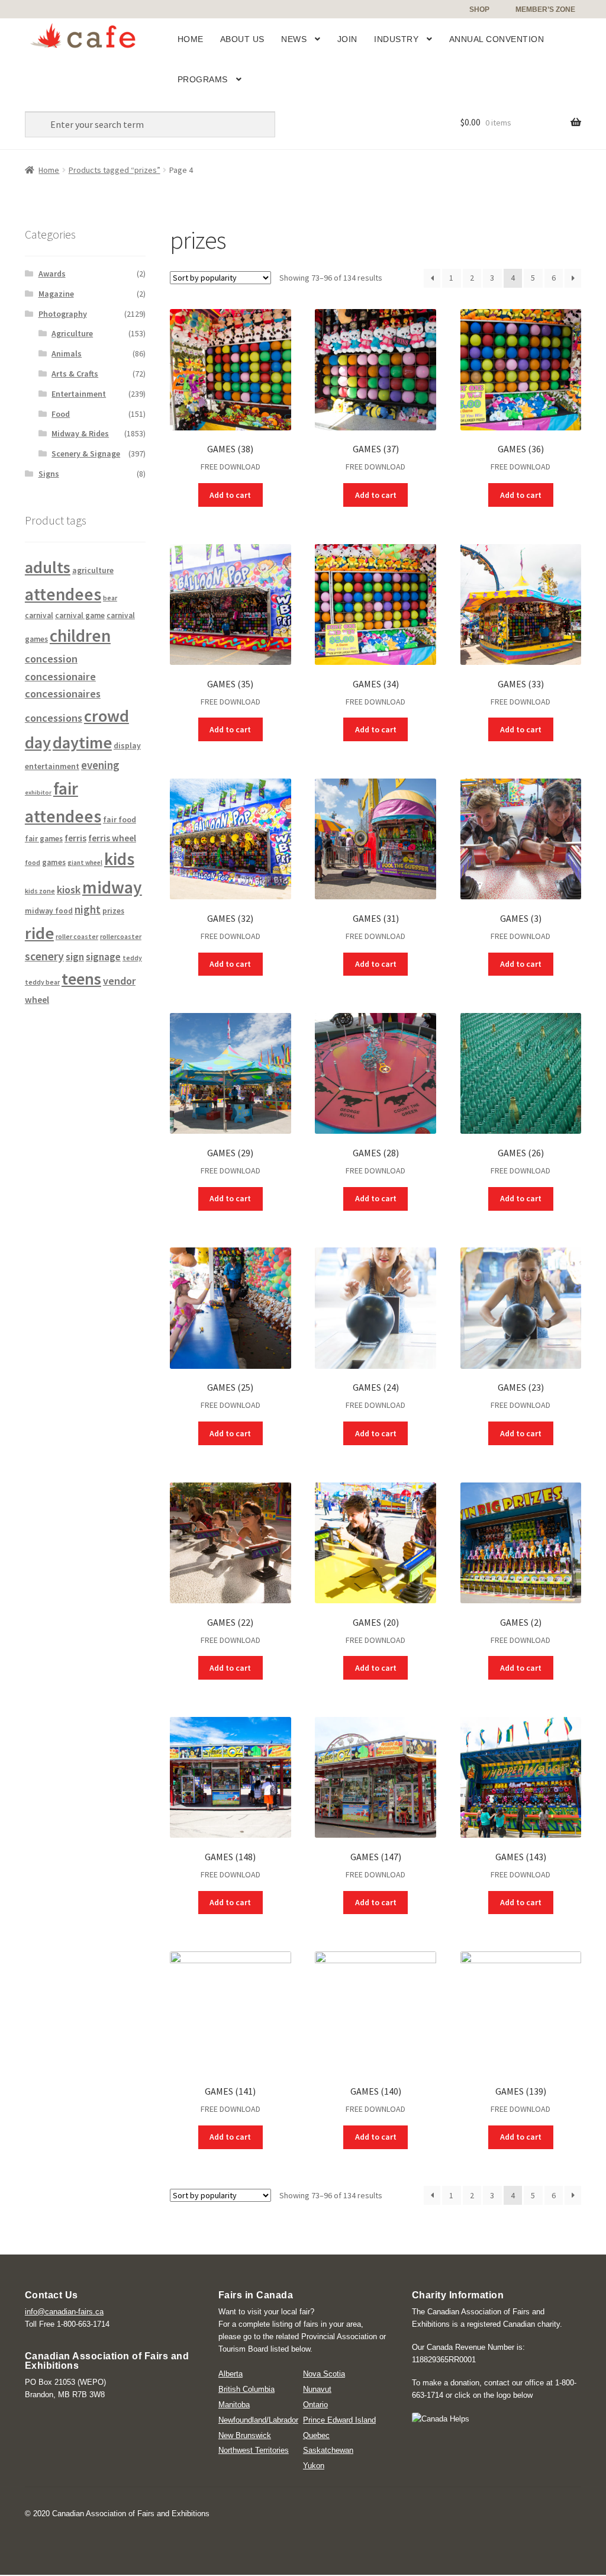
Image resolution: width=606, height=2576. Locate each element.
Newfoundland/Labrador (258, 2420)
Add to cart (230, 495)
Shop (479, 9)
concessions (54, 718)
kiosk (69, 890)
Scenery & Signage (86, 454)
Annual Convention (497, 39)
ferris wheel (112, 838)
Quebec (316, 2435)
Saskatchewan (328, 2450)
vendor (119, 981)
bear (110, 598)
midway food (49, 911)
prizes (113, 911)
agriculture (93, 570)
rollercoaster (121, 936)
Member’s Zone (545, 9)
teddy (132, 958)
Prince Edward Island (339, 2420)
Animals (67, 353)
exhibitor (38, 792)
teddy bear (42, 982)
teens (81, 979)
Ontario (315, 2405)
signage (103, 957)
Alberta (231, 2374)
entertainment (52, 766)
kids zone (40, 891)
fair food (120, 820)
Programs (203, 79)
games (54, 862)
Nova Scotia (324, 2374)
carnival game (80, 615)
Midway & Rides (80, 433)
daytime (82, 742)
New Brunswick (245, 2435)
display (127, 746)
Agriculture (72, 333)
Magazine (56, 294)
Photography (63, 314)
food (33, 862)
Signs (49, 474)
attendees (63, 594)
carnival (39, 615)
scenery (44, 956)
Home (191, 39)
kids (119, 859)
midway (112, 887)
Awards (52, 274)
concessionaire (60, 676)
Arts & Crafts (75, 374)
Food (61, 414)
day (38, 742)
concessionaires (63, 694)
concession (51, 659)
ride (39, 933)
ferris (75, 838)
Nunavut (317, 2389)
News (294, 39)
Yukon (314, 2466)
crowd (107, 716)
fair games (44, 839)
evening (100, 765)
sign (75, 957)
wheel (37, 1000)
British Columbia (246, 2389)
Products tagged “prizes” (115, 170)
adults (48, 567)
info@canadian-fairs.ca (64, 2312)
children (80, 636)
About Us (242, 39)
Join (347, 39)
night (88, 910)
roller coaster (77, 936)
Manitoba (234, 2405)
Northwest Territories (254, 2450)
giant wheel (85, 863)
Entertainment (79, 394)
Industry (396, 39)
